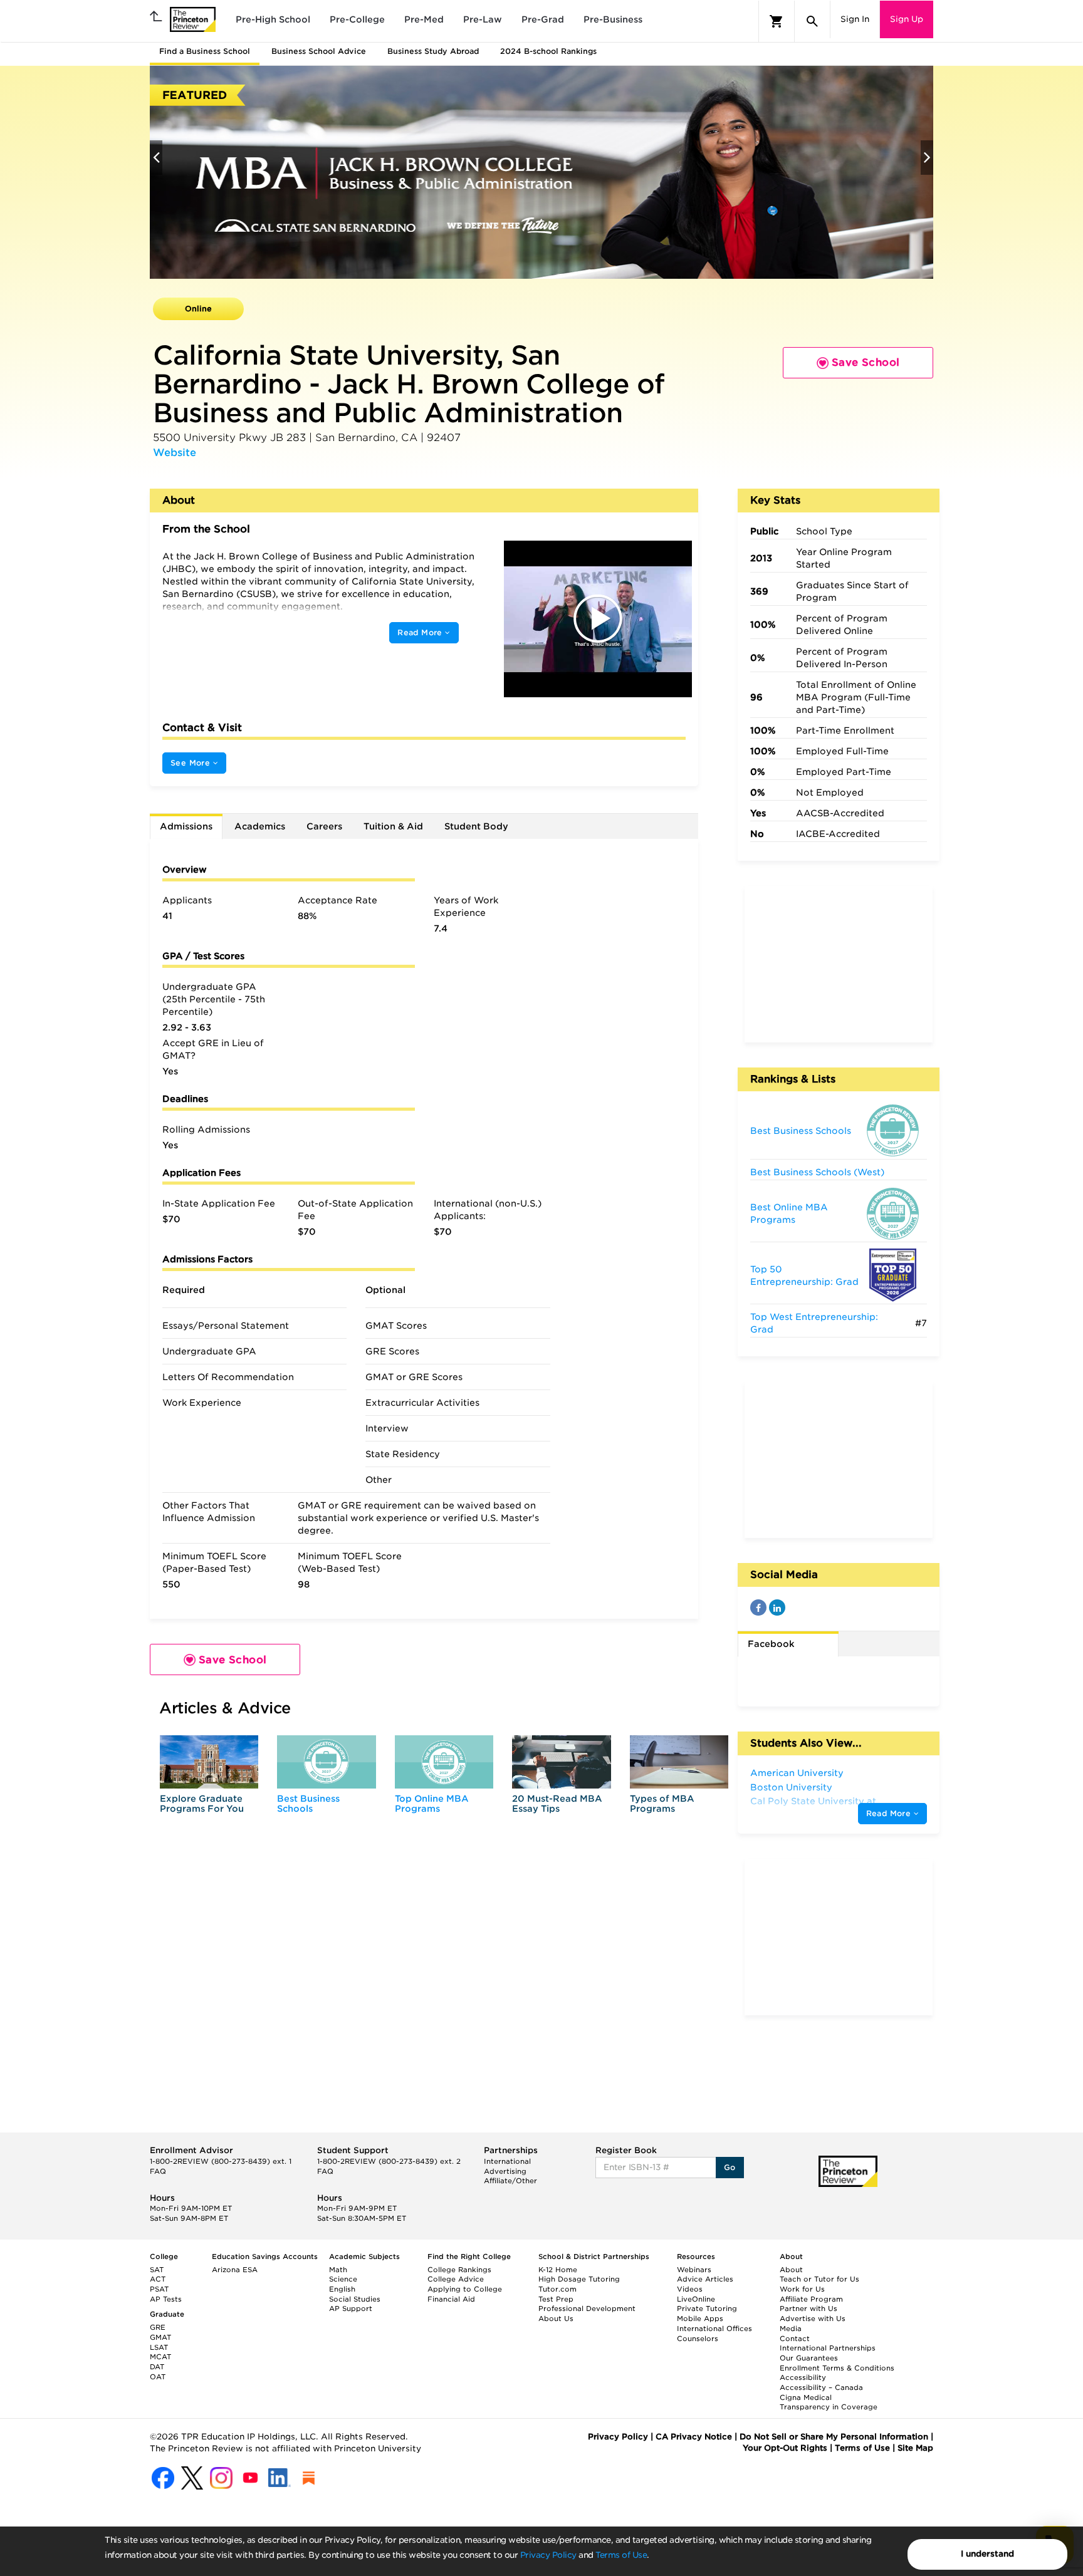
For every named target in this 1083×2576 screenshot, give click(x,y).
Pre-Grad (543, 19)
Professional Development (587, 2309)
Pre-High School (273, 19)
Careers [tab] (324, 826)
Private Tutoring (707, 2309)
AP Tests (166, 2299)
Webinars (694, 2270)
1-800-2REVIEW (221, 2161)
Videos (690, 2289)
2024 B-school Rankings (548, 51)
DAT (157, 2367)
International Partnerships (828, 2348)
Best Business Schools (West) (817, 1172)
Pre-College (357, 19)
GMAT (160, 2337)
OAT (158, 2377)
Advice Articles (705, 2279)
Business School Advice (319, 51)
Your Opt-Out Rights (785, 2448)
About (791, 2270)
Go (730, 2167)
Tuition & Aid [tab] (393, 826)
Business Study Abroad (433, 51)
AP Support (351, 2309)
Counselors (698, 2339)
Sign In (855, 19)
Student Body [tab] (476, 826)
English (342, 2289)
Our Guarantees (809, 2358)
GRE (158, 2327)
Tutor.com (557, 2289)
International (507, 2161)
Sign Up (907, 19)
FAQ (158, 2171)
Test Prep (556, 2299)
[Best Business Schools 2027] (327, 1762)
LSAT (159, 2347)
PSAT (159, 2289)
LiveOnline (696, 2299)
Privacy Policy (548, 2555)
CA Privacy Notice (694, 2437)
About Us (556, 2319)
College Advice (456, 2279)
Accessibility (803, 2377)
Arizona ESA (235, 2270)
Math (338, 2270)
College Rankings (459, 2270)
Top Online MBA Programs (432, 1803)
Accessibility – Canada (821, 2387)
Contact (795, 2339)
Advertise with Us (813, 2319)
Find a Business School (205, 51)
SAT (157, 2270)
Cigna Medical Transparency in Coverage (829, 2402)
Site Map (915, 2448)
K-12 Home (558, 2270)
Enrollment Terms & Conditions (837, 2368)
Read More (421, 632)
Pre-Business (613, 19)
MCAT (160, 2357)
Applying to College (465, 2289)
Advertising (505, 2171)
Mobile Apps (700, 2319)
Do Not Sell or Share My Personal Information (834, 2437)
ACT (158, 2279)
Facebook (771, 1644)
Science (343, 2279)
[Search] (812, 21)
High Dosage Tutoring (579, 2279)
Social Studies (355, 2299)
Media (791, 2329)
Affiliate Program (811, 2299)
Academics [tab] (260, 826)
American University (797, 1773)
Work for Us (802, 2289)
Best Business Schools (308, 1803)
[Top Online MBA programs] (444, 1762)
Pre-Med (424, 19)
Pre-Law (483, 19)
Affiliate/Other (510, 2181)
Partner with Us (808, 2309)
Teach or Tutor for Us (819, 2279)
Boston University (791, 1787)
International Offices (714, 2329)
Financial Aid (451, 2299)
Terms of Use (621, 2555)
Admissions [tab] (186, 826)
